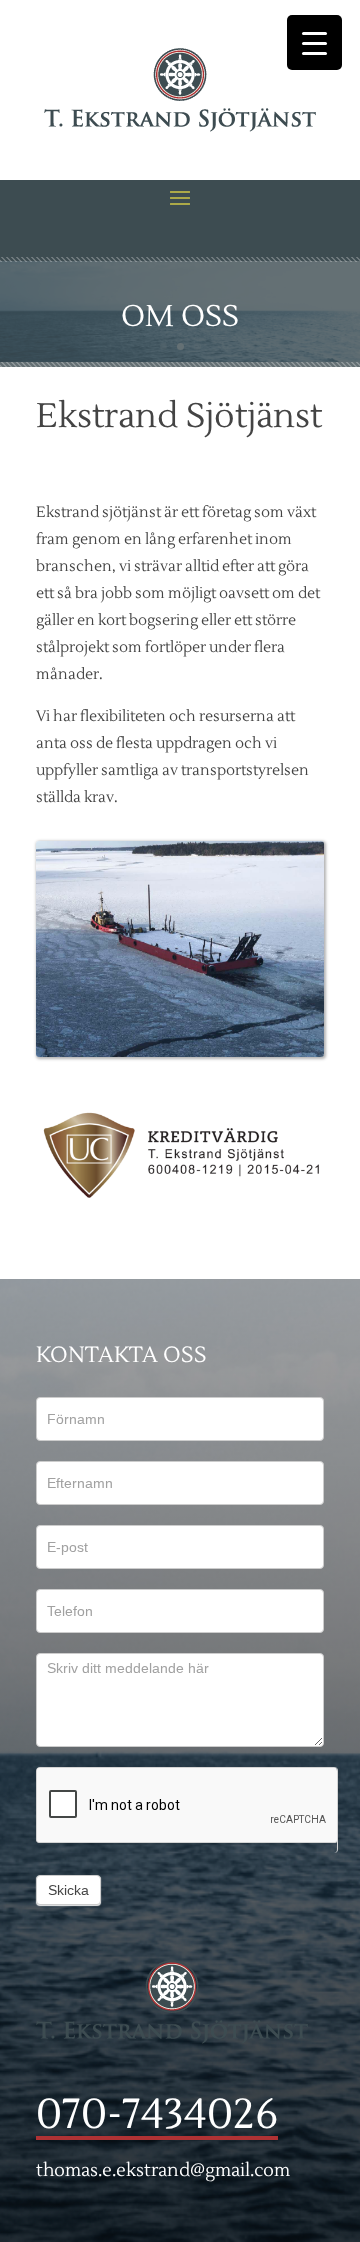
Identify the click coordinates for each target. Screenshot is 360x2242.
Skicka (68, 1890)
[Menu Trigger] (314, 42)
